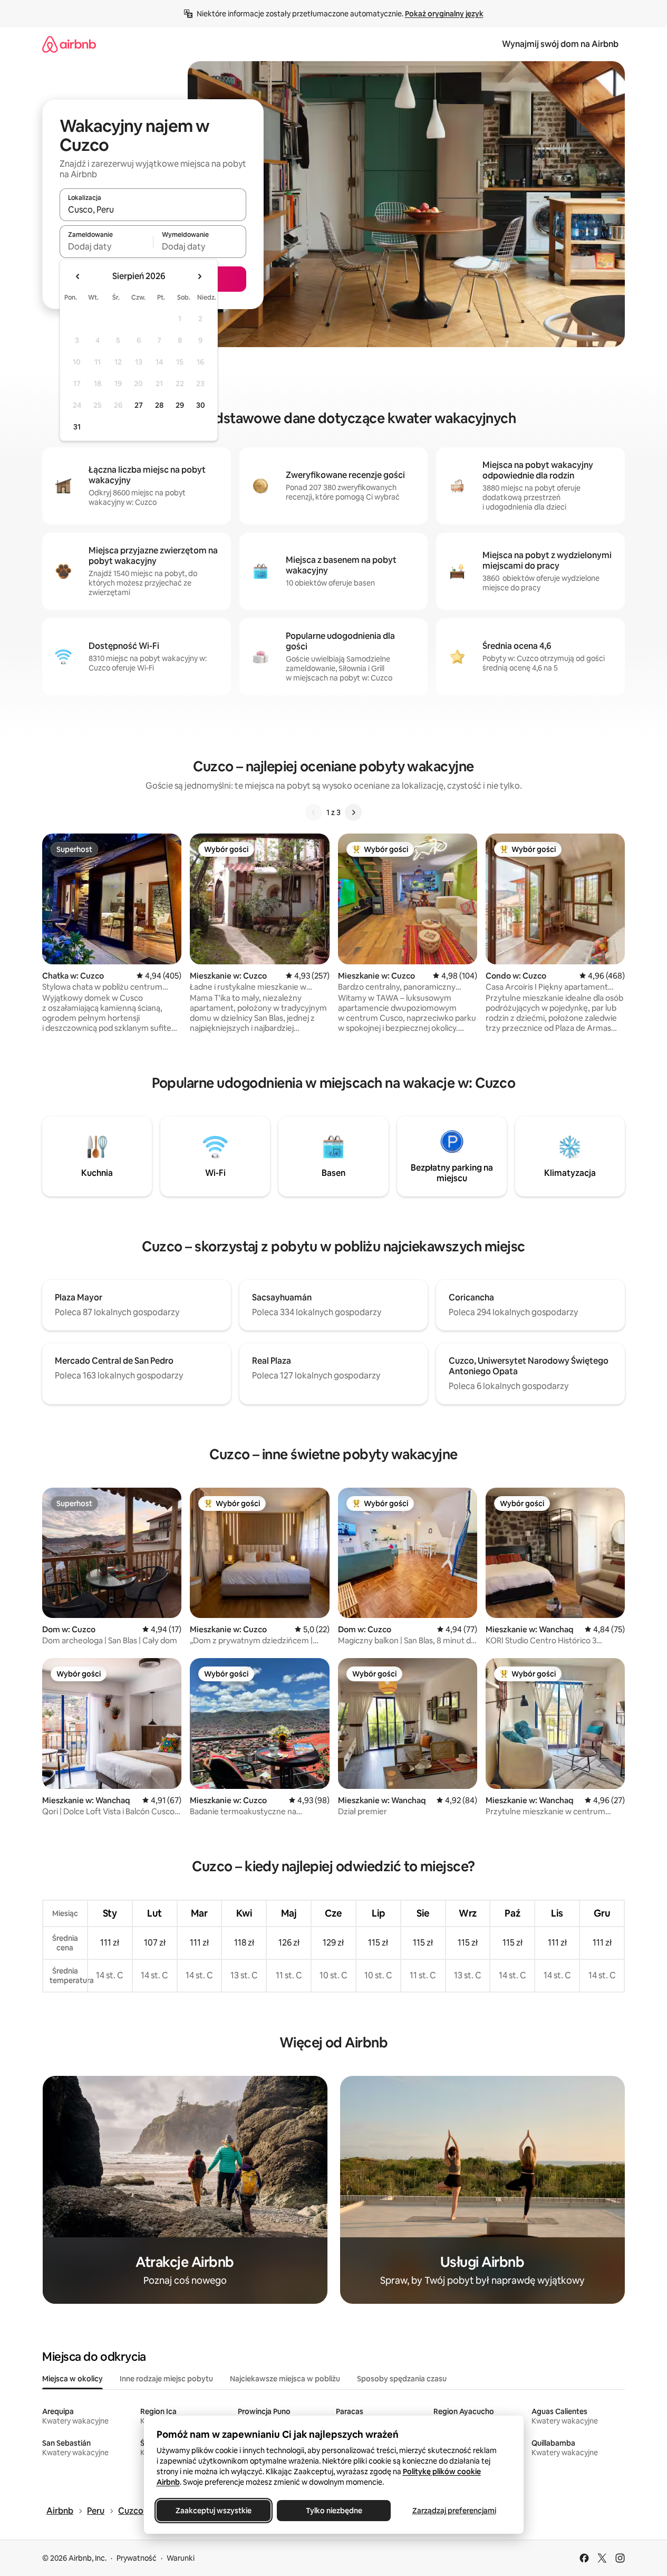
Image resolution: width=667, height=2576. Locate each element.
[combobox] (153, 209)
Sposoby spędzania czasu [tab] (402, 2379)
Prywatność (137, 2558)
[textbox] (106, 246)
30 (201, 405)
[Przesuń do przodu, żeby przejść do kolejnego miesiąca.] (199, 276)
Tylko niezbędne (333, 2511)
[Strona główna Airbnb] (69, 44)
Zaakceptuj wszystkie (214, 2511)
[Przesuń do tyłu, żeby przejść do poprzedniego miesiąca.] (78, 276)
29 (180, 405)
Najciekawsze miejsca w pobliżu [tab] (285, 2379)
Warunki (181, 2558)
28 (159, 405)
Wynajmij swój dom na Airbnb (560, 44)
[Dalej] (353, 812)
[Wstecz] (314, 812)
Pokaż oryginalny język (444, 14)
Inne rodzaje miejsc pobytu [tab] (166, 2379)
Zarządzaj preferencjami (454, 2511)
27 (139, 405)
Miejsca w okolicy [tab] (72, 2379)
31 (77, 427)
